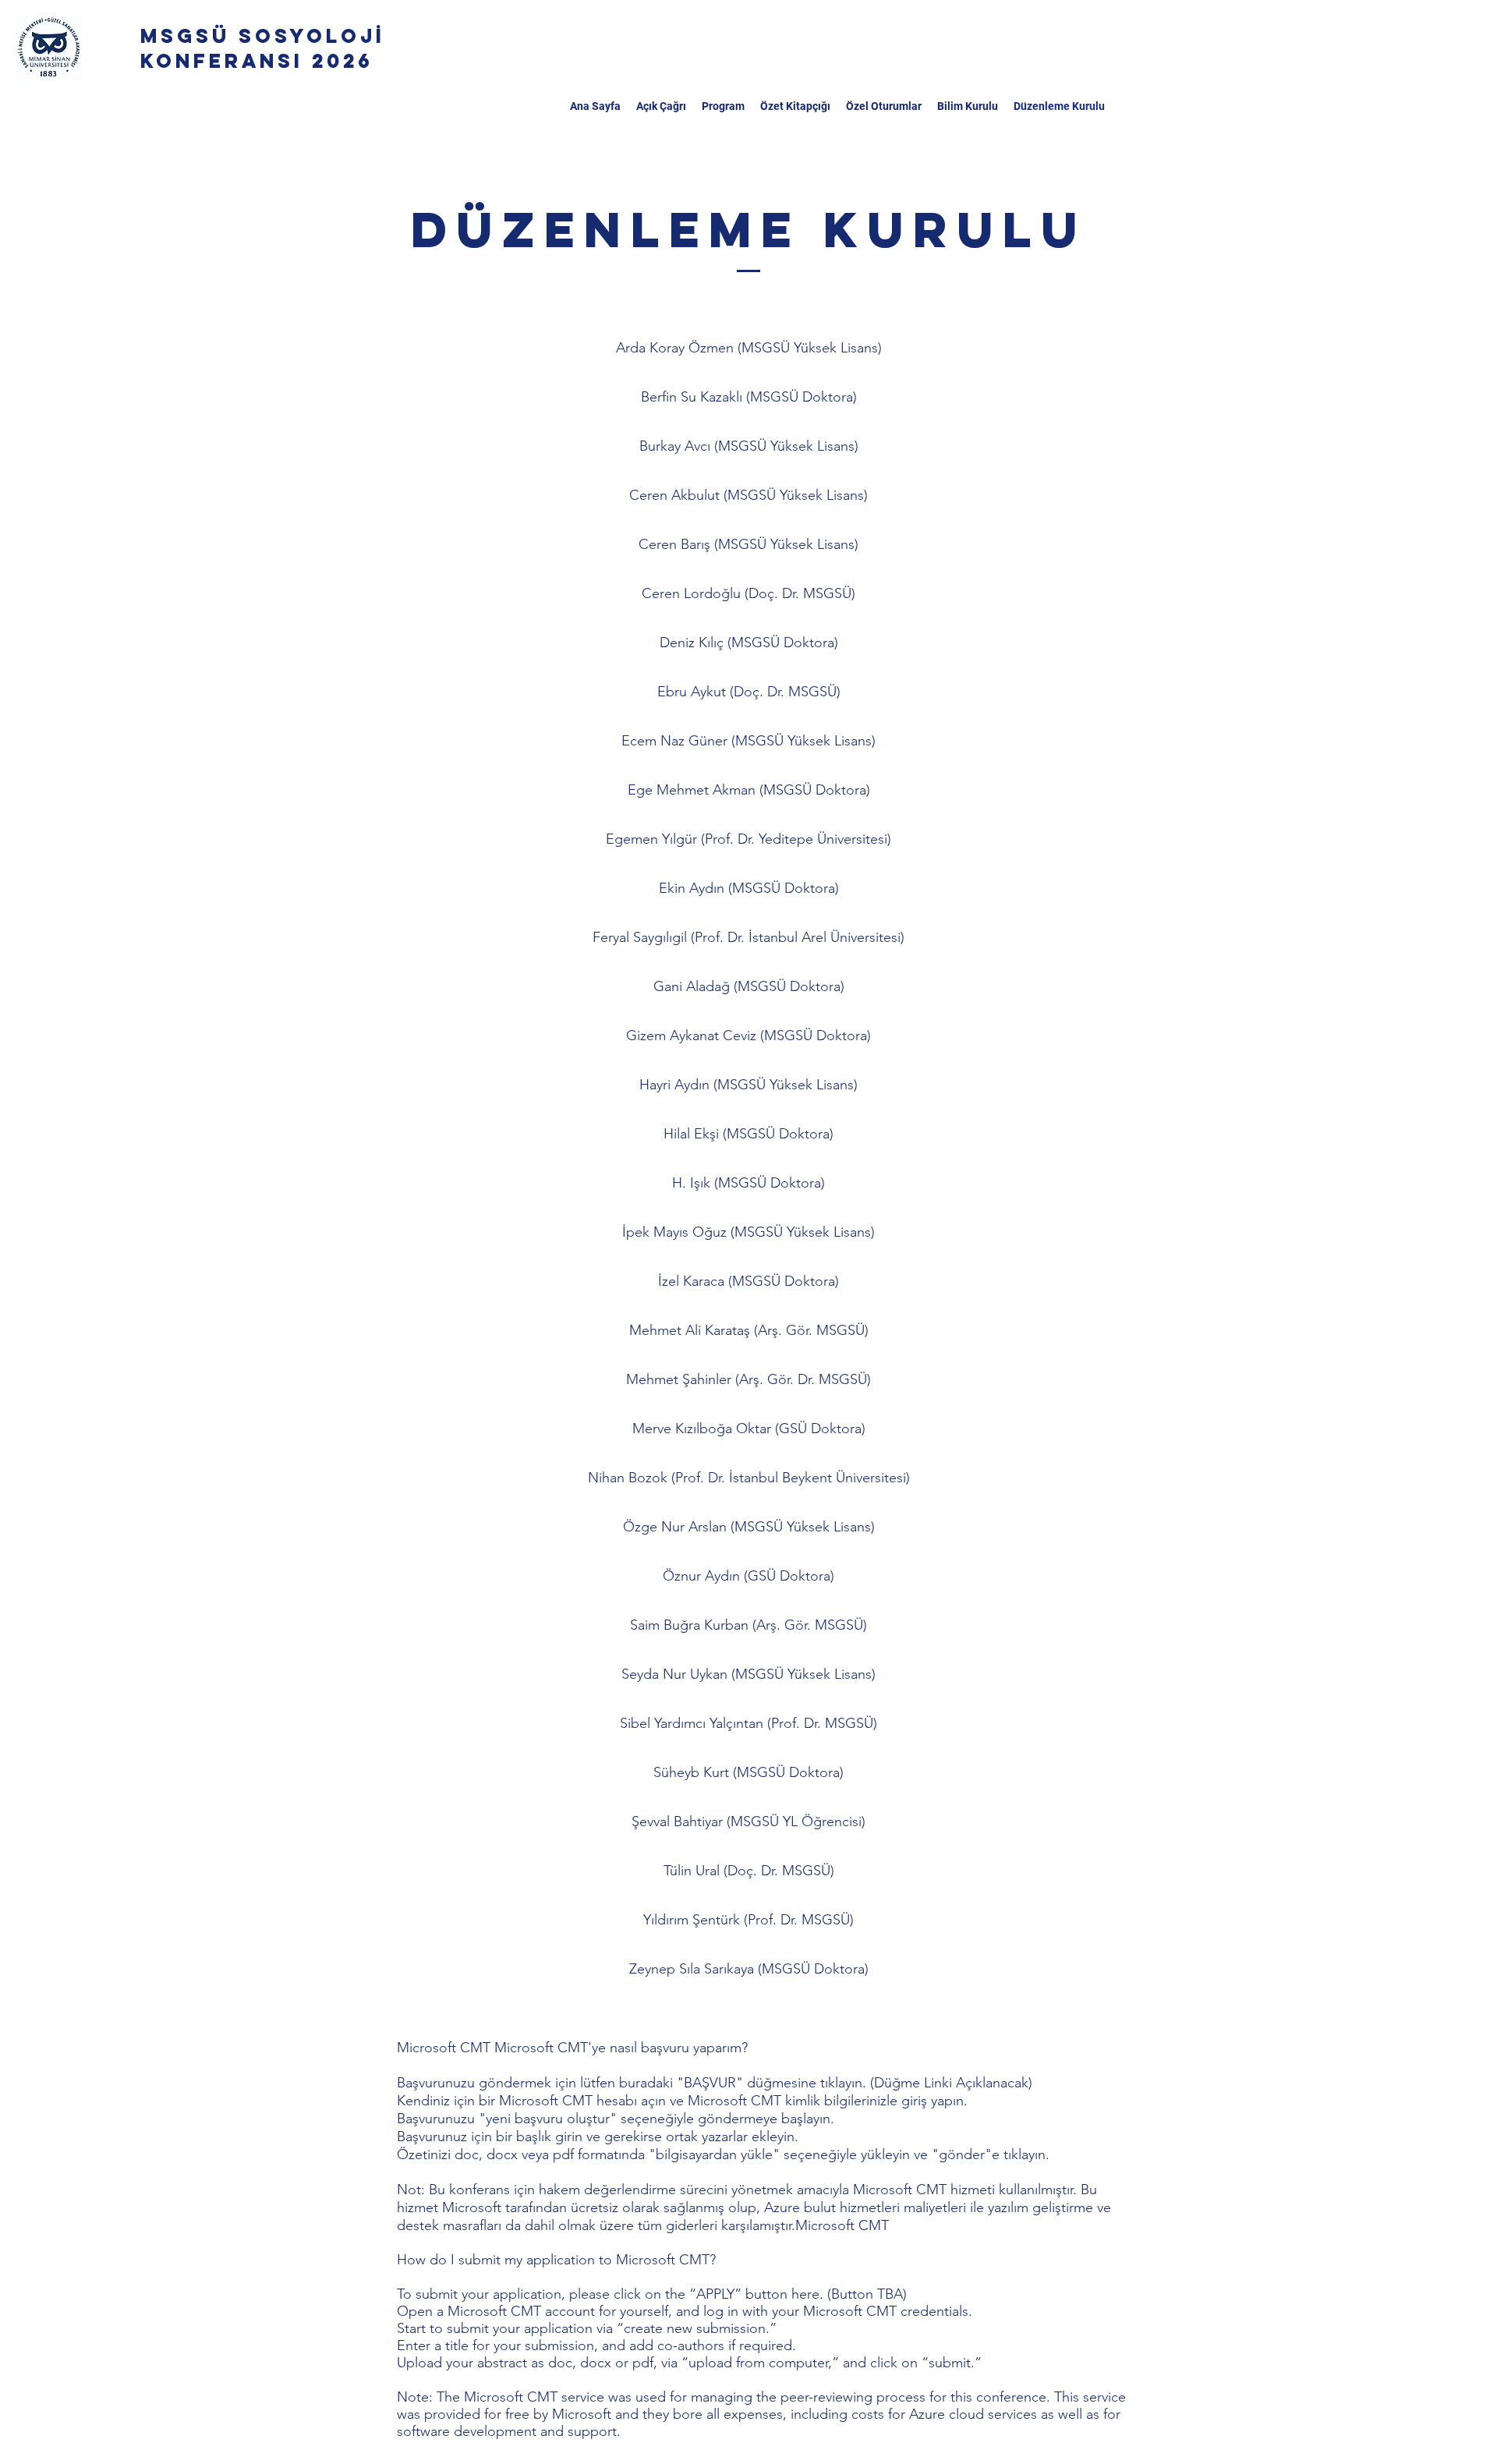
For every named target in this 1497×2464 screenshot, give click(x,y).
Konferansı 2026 (257, 61)
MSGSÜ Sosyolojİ (267, 36)
